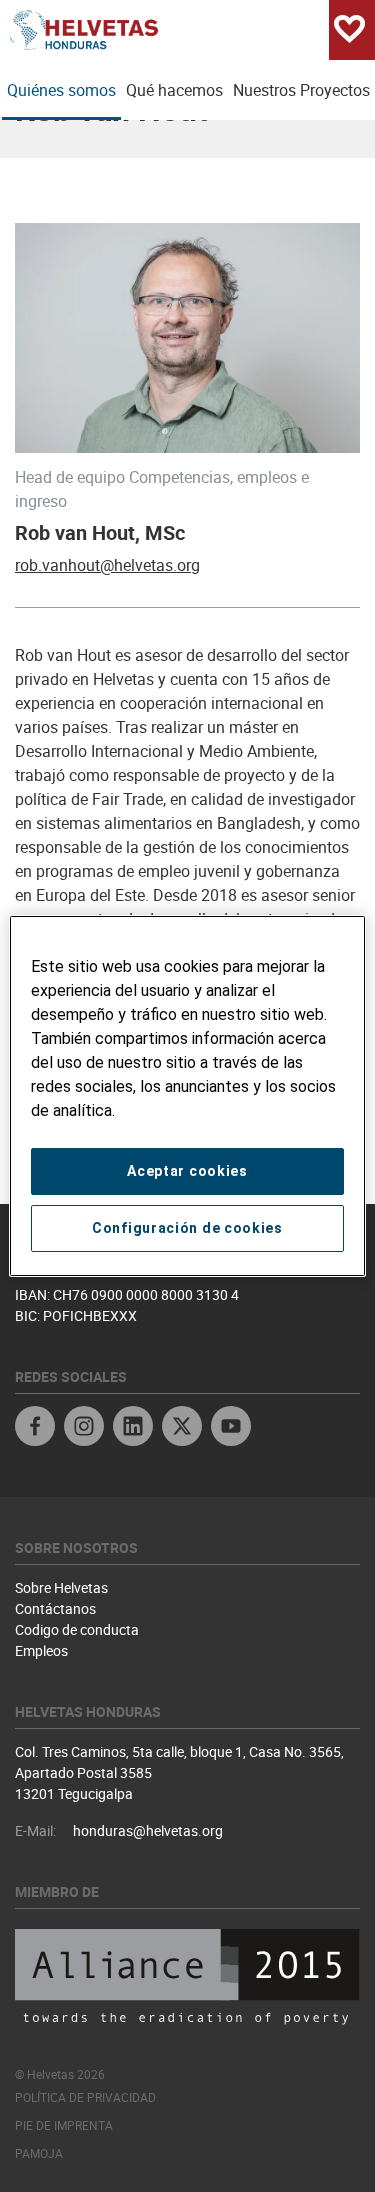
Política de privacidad (85, 2097)
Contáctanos (55, 1608)
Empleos (41, 1650)
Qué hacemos (174, 90)
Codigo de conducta (77, 1629)
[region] (187, 1096)
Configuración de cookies (187, 1228)
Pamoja (39, 2153)
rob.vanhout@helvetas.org (107, 565)
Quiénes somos (61, 90)
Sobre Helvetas (61, 1587)
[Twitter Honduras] (182, 1428)
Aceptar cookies (187, 1171)
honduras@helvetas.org (148, 1830)
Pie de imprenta (64, 2125)
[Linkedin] (133, 1428)
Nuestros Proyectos (301, 90)
